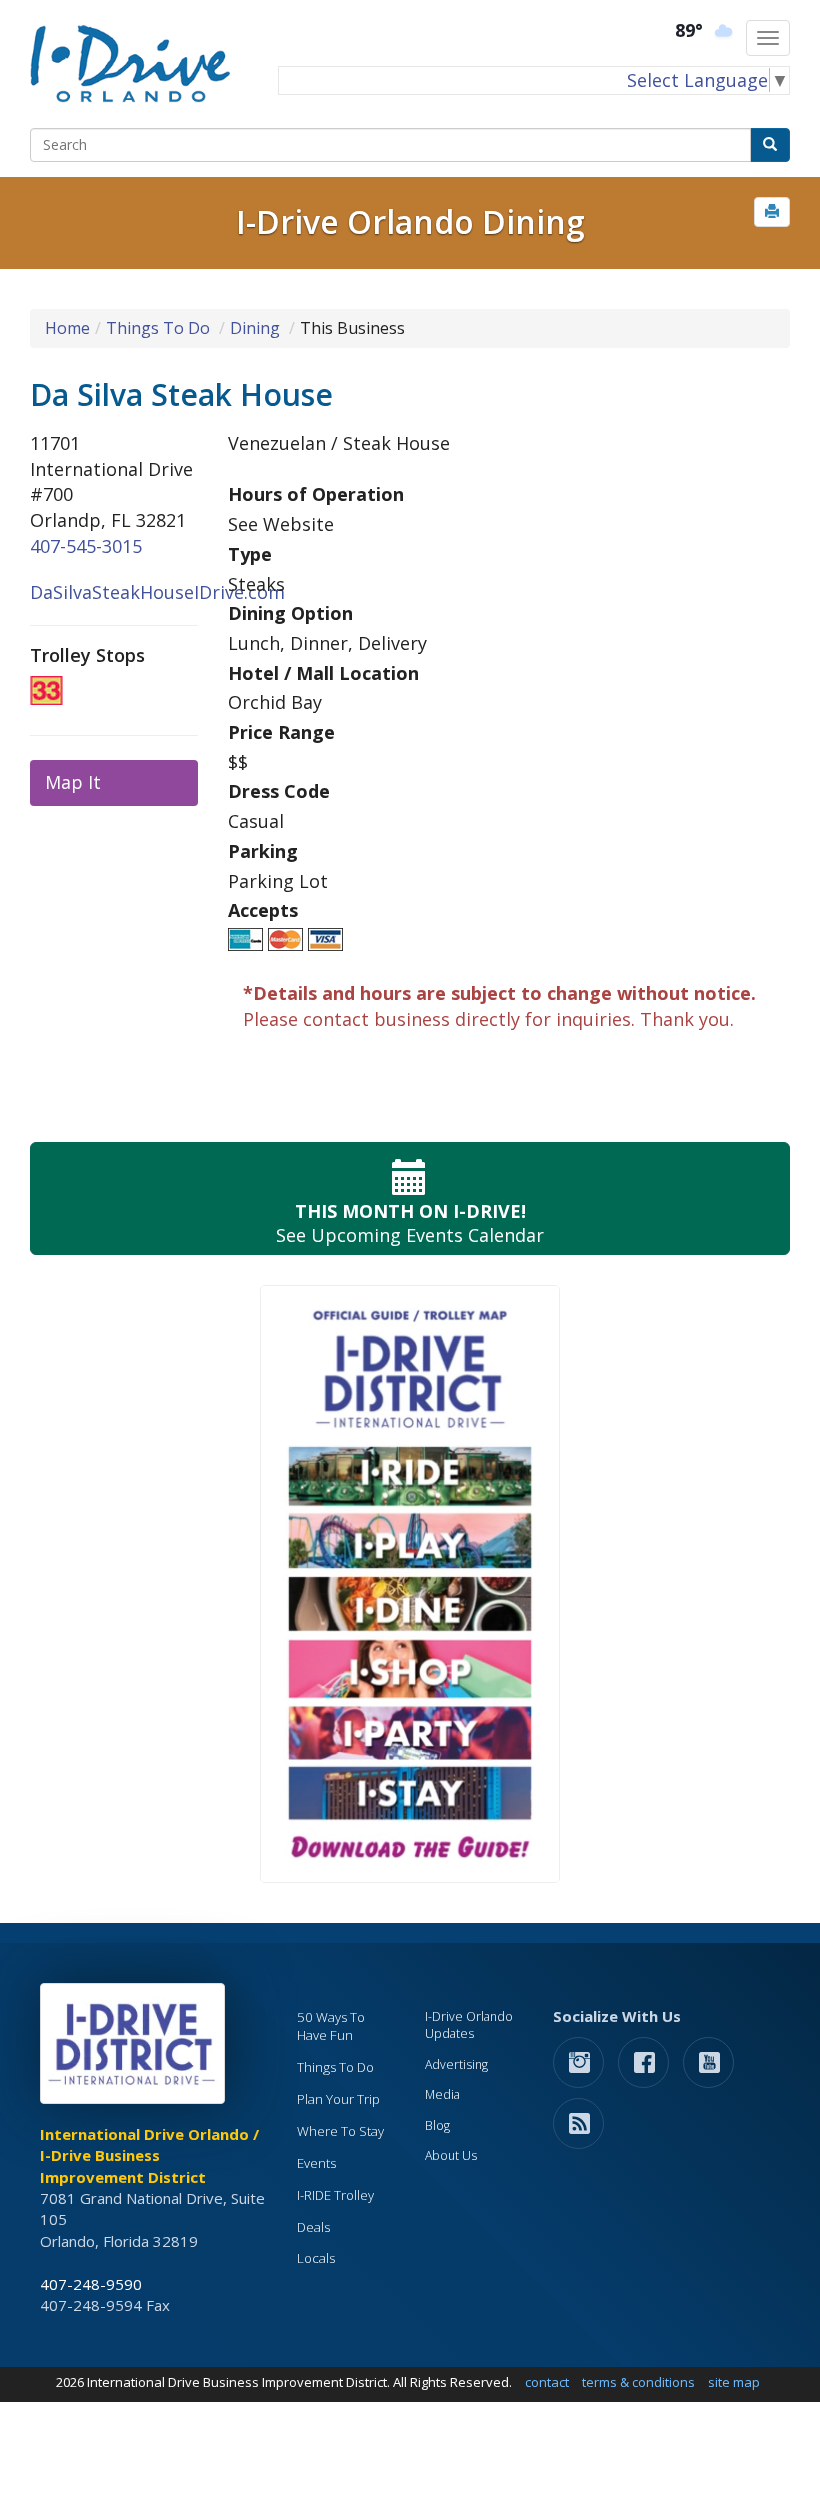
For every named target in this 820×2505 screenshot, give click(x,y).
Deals (313, 2227)
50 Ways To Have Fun (331, 2026)
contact (547, 2382)
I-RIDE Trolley (335, 2195)
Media (442, 2094)
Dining (255, 328)
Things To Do (158, 328)
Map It (73, 782)
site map (734, 2382)
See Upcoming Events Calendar (410, 1223)
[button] (772, 212)
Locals (316, 2258)
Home (67, 328)
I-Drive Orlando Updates (469, 2025)
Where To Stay (340, 2131)
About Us (451, 2155)
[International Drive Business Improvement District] (136, 2049)
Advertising (456, 2064)
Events (316, 2163)
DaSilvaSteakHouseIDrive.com (157, 592)
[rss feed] (578, 2122)
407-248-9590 (91, 2284)
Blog (437, 2125)
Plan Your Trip (338, 2099)
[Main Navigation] (768, 38)
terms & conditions (638, 2382)
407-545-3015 (86, 546)
